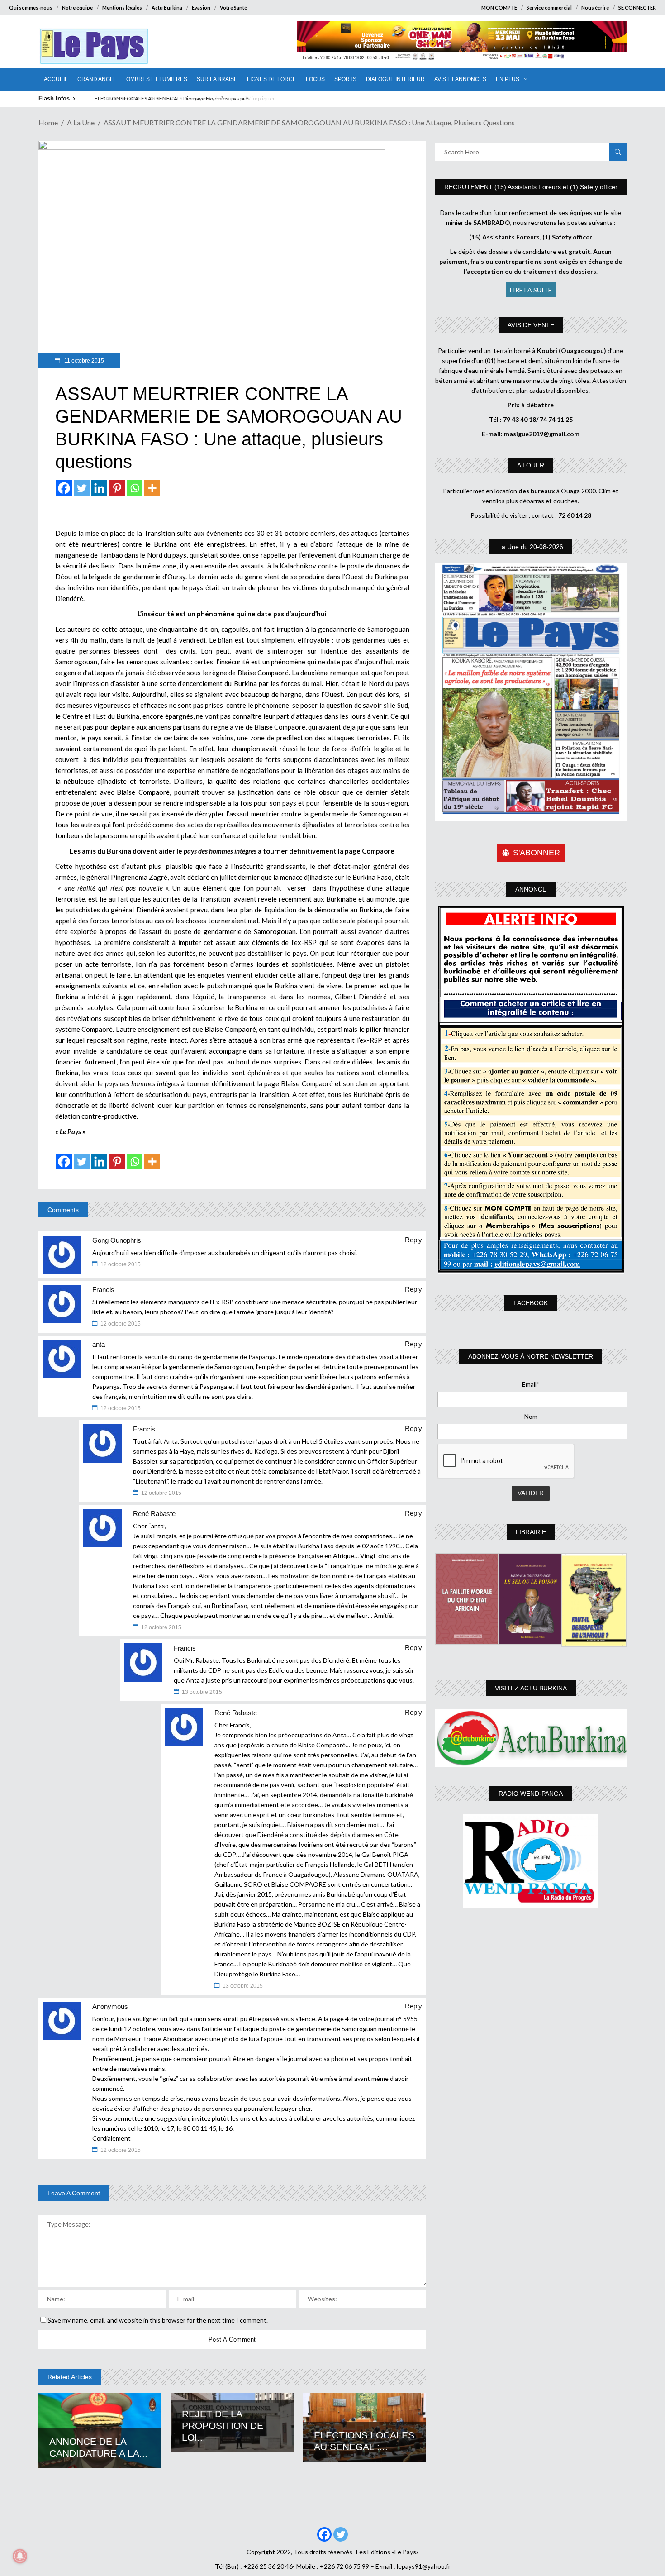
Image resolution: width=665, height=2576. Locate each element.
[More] (152, 488)
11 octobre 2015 (83, 361)
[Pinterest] (117, 488)
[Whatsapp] (135, 488)
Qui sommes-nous (31, 7)
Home (48, 122)
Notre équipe (77, 7)
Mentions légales (122, 7)
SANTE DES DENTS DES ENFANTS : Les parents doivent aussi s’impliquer (180, 98)
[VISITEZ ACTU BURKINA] (531, 1738)
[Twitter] (82, 488)
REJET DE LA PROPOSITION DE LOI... (223, 2426)
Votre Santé (233, 7)
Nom (531, 1416)
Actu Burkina (167, 7)
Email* (531, 1384)
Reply (413, 1240)
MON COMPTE (499, 7)
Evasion (201, 7)
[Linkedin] (99, 488)
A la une (81, 122)
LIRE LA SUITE (531, 290)
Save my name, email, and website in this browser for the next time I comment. (158, 2320)
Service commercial (549, 7)
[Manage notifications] (20, 2556)
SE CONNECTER (637, 7)
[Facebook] (64, 488)
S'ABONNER (537, 853)
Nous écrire (595, 7)
